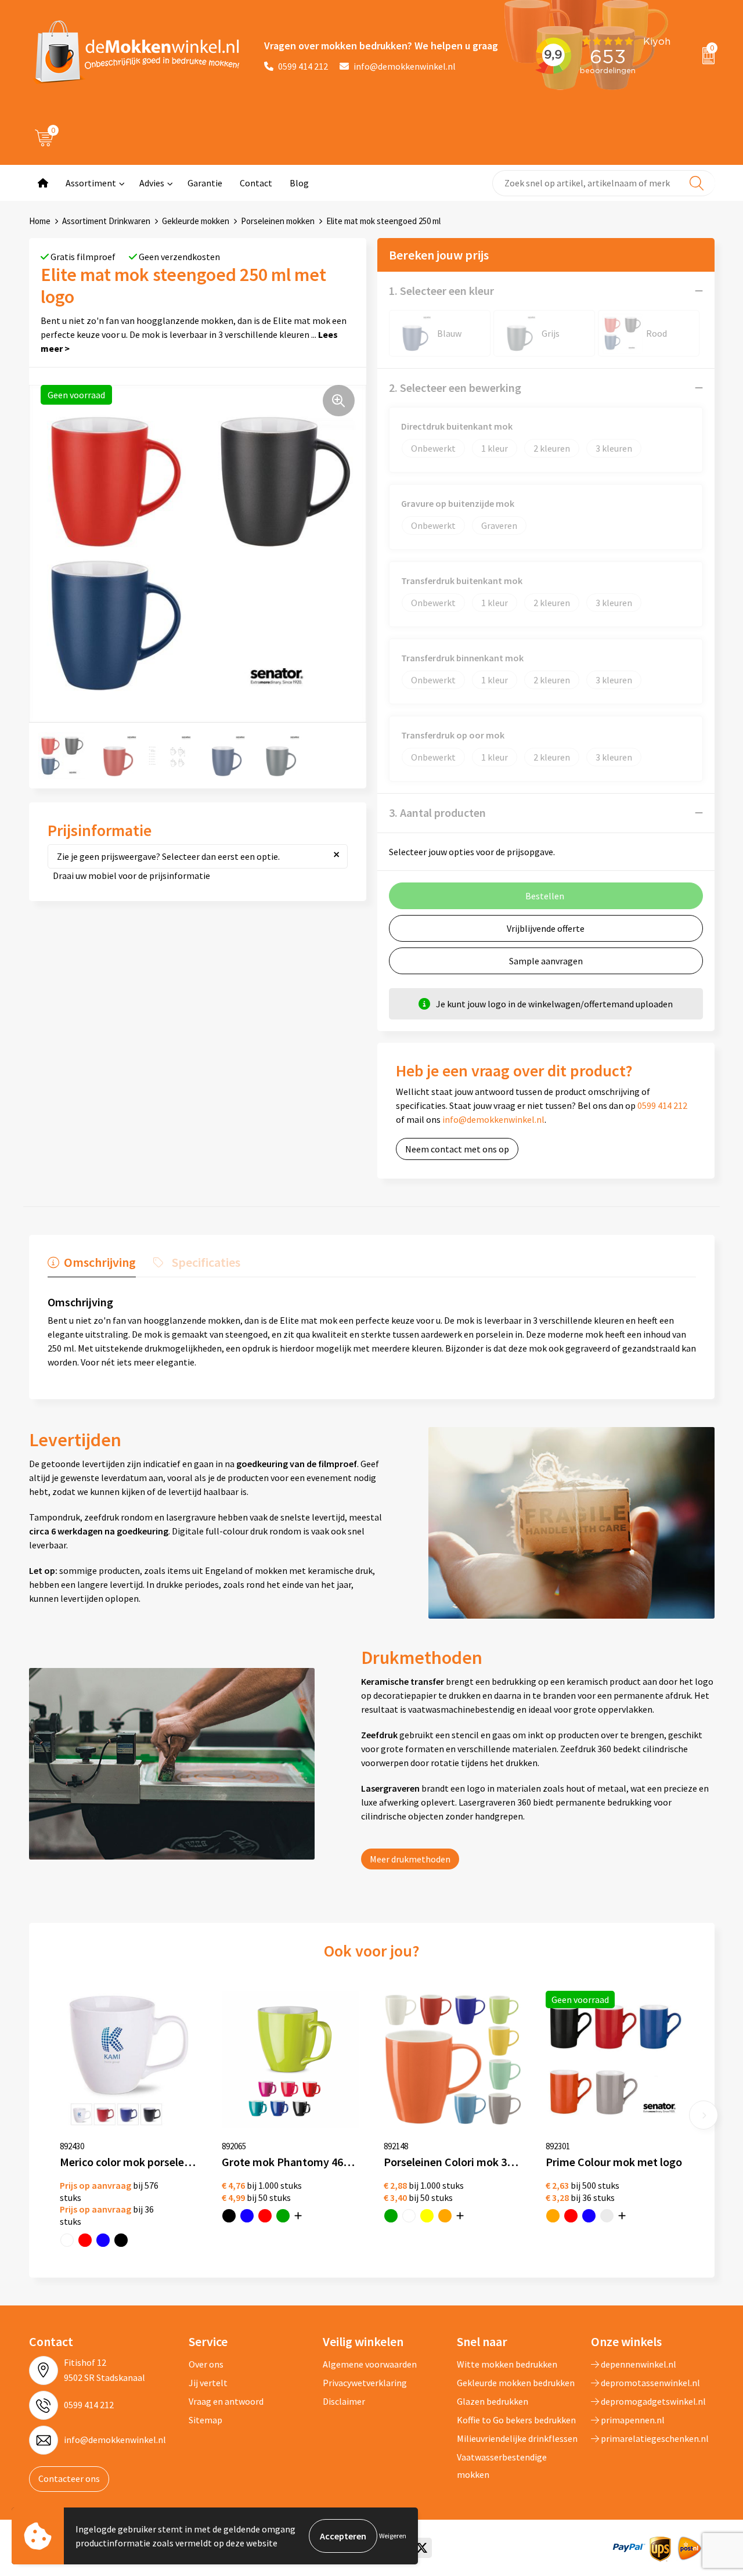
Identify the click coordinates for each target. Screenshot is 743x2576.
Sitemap (205, 2420)
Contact (256, 183)
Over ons (206, 2364)
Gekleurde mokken (196, 221)
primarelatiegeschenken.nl (654, 2438)
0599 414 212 (303, 66)
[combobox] (604, 183)
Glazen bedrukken (493, 2401)
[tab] (92, 1265)
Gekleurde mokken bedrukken (516, 2383)
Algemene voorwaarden (370, 2364)
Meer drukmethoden (410, 1859)
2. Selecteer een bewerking (455, 388)
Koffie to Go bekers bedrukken (516, 2420)
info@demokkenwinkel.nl (405, 66)
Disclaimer (344, 2401)
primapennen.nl (632, 2420)
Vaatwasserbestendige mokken (502, 2466)
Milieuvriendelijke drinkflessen (517, 2438)
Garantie (205, 183)
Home (40, 221)
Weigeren (393, 2536)
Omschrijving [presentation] (100, 1262)
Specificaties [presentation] (206, 1262)
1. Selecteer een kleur (441, 291)
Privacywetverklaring (365, 2383)
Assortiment (91, 183)
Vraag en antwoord (226, 2401)
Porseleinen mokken (278, 221)
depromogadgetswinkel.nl (652, 2401)
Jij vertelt (208, 2383)
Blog (299, 183)
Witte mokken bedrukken (507, 2364)
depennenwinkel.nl (638, 2364)
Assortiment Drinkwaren (106, 221)
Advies (152, 183)
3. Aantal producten (437, 813)
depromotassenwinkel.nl (650, 2383)
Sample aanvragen (546, 961)
